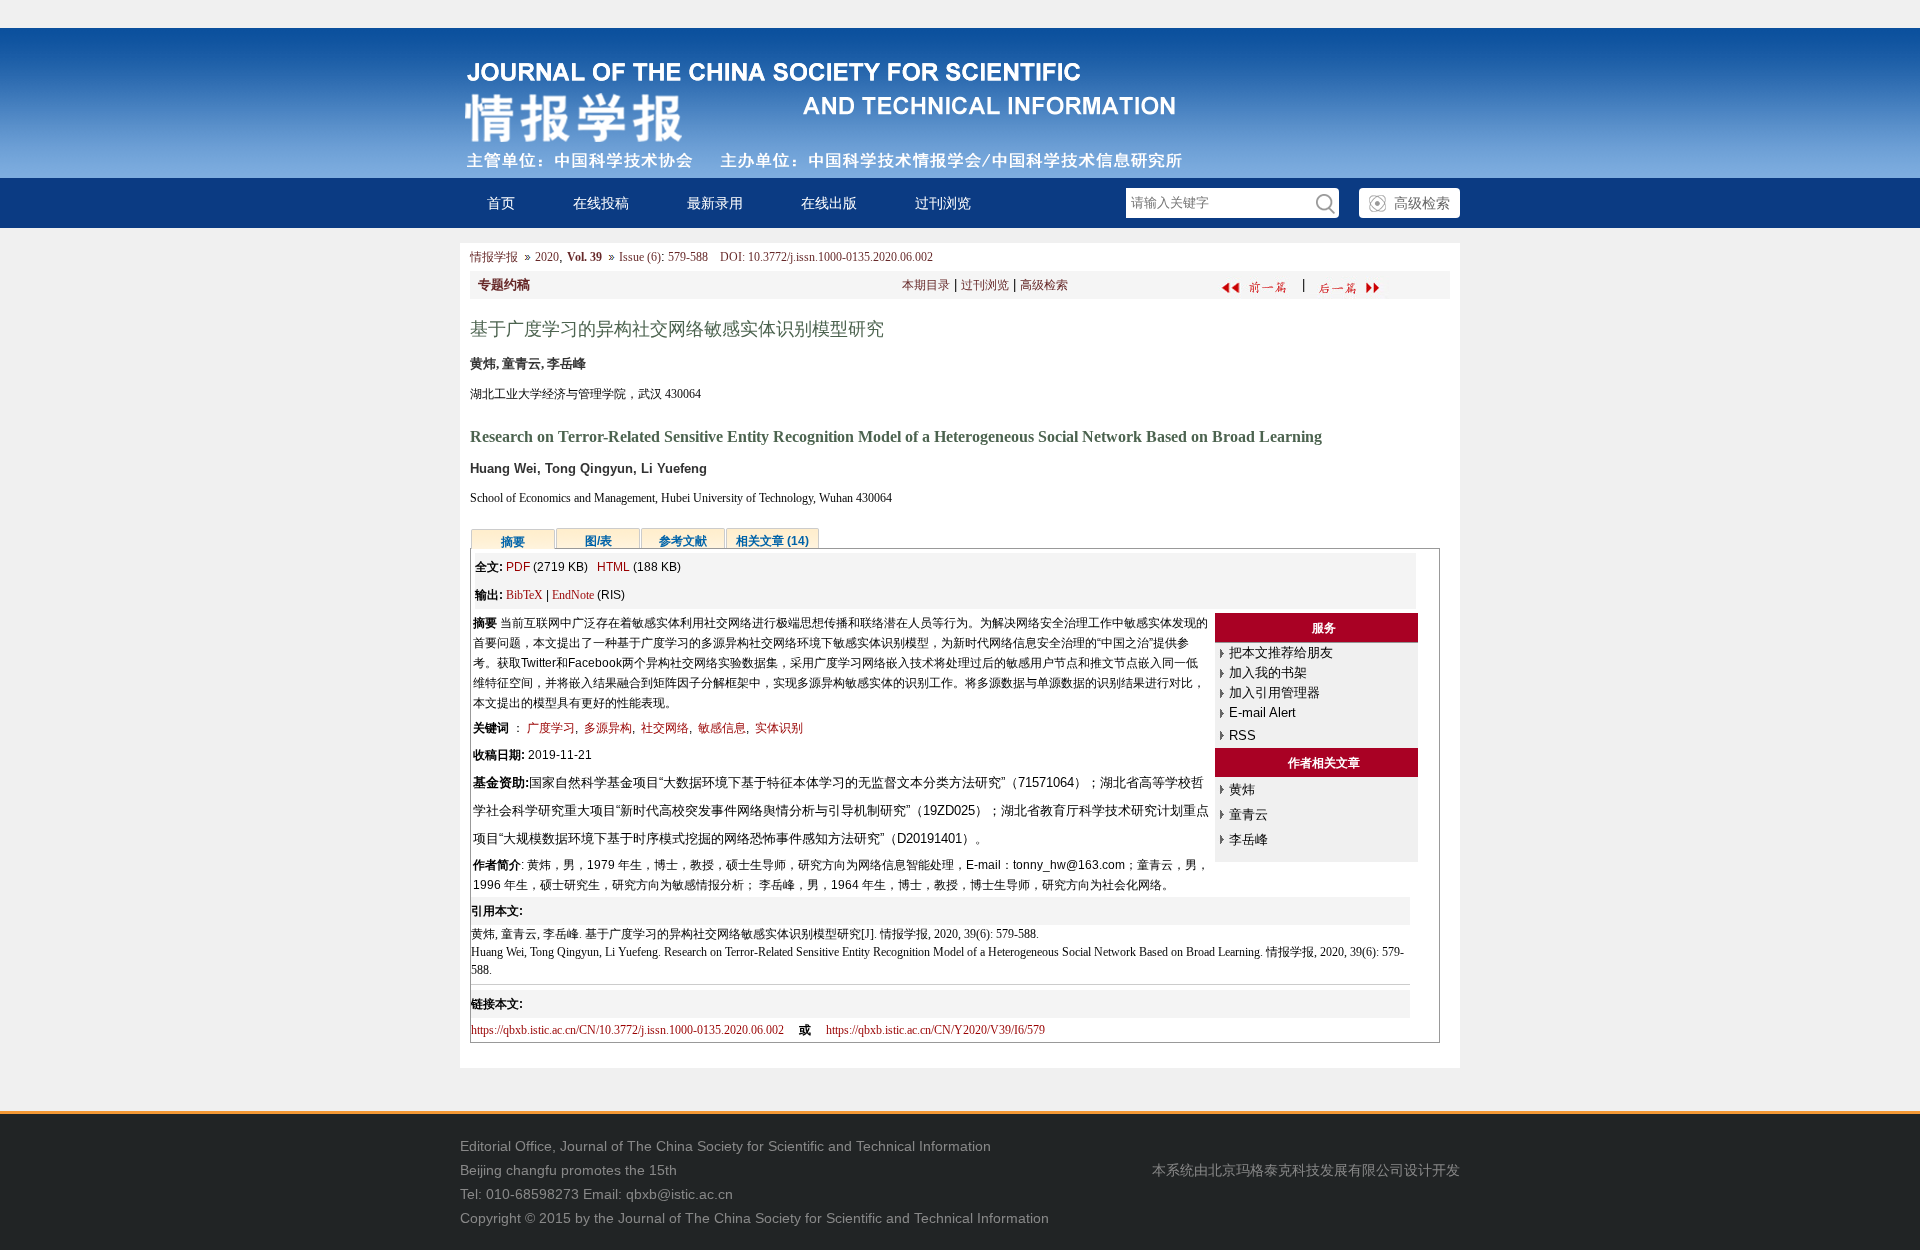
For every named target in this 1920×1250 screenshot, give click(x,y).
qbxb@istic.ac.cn (679, 1194)
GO (1324, 203)
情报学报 (494, 257)
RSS (1242, 735)
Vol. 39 (584, 257)
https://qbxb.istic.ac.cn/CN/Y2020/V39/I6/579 (935, 1030)
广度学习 (551, 728)
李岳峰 (1248, 839)
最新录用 (715, 203)
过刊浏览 (943, 203)
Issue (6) (640, 257)
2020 (547, 257)
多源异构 (608, 728)
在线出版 (829, 203)
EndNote (573, 595)
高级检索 (1422, 203)
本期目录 (926, 285)
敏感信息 (722, 728)
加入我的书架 (1268, 672)
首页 (501, 203)
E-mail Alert (1262, 712)
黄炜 (1242, 789)
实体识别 (779, 728)
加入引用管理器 (1274, 692)
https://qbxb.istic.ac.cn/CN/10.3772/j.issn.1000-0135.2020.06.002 (627, 1030)
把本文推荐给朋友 (1281, 652)
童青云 (1248, 814)
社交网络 (665, 728)
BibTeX (524, 595)
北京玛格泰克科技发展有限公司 (1306, 1170)
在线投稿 (601, 203)
